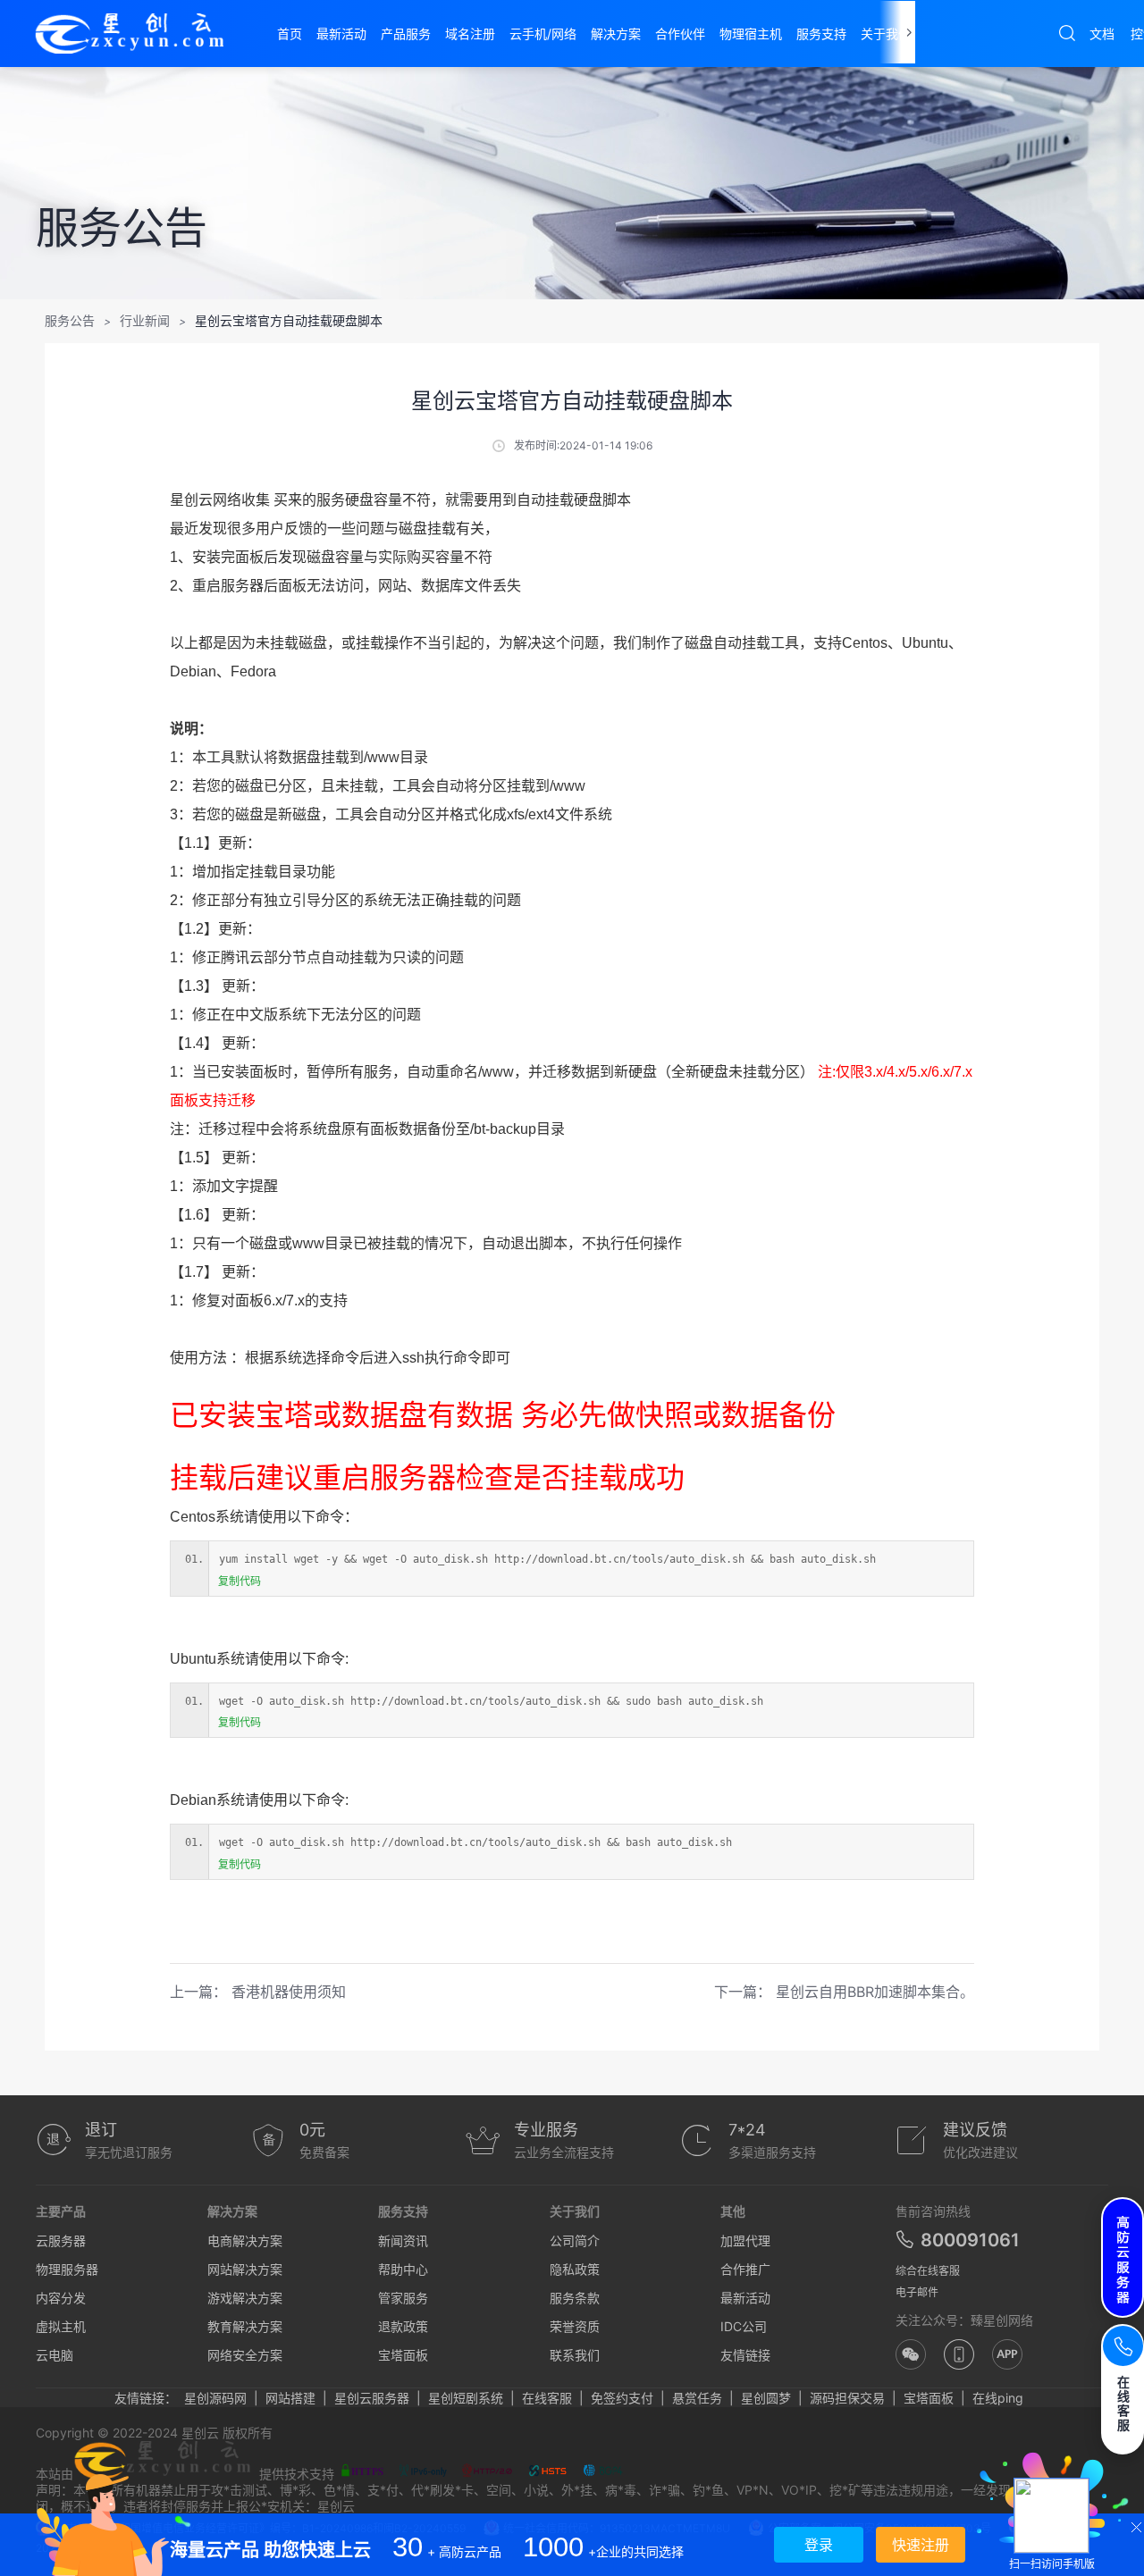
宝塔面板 (403, 2355)
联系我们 (575, 2355)
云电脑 (55, 2355)
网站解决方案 (245, 2269)
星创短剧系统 (466, 2398)
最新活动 (745, 2298)
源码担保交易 (847, 2398)
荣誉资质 (575, 2326)
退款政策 (403, 2326)
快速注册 (921, 2545)
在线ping (998, 2398)
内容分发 (61, 2298)
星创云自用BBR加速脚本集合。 (875, 1992)
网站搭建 (290, 2398)
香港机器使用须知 (289, 1992)
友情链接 (745, 2355)
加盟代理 (745, 2240)
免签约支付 (622, 2398)
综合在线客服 (928, 2271)
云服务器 (61, 2240)
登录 (819, 2545)
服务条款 (575, 2298)
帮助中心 (403, 2269)
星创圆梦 (766, 2398)
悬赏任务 (697, 2398)
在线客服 (547, 2398)
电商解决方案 (245, 2240)
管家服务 (403, 2298)
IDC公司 (744, 2326)
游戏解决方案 (245, 2298)
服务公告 (70, 320)
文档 (1102, 34)
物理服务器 (67, 2269)
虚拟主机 (61, 2326)
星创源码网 (215, 2398)
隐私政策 (575, 2269)
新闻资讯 (403, 2240)
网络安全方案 (245, 2355)
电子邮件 (917, 2292)
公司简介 (575, 2240)
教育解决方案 (245, 2326)
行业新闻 (145, 320)
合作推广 (745, 2269)
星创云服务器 (372, 2398)
